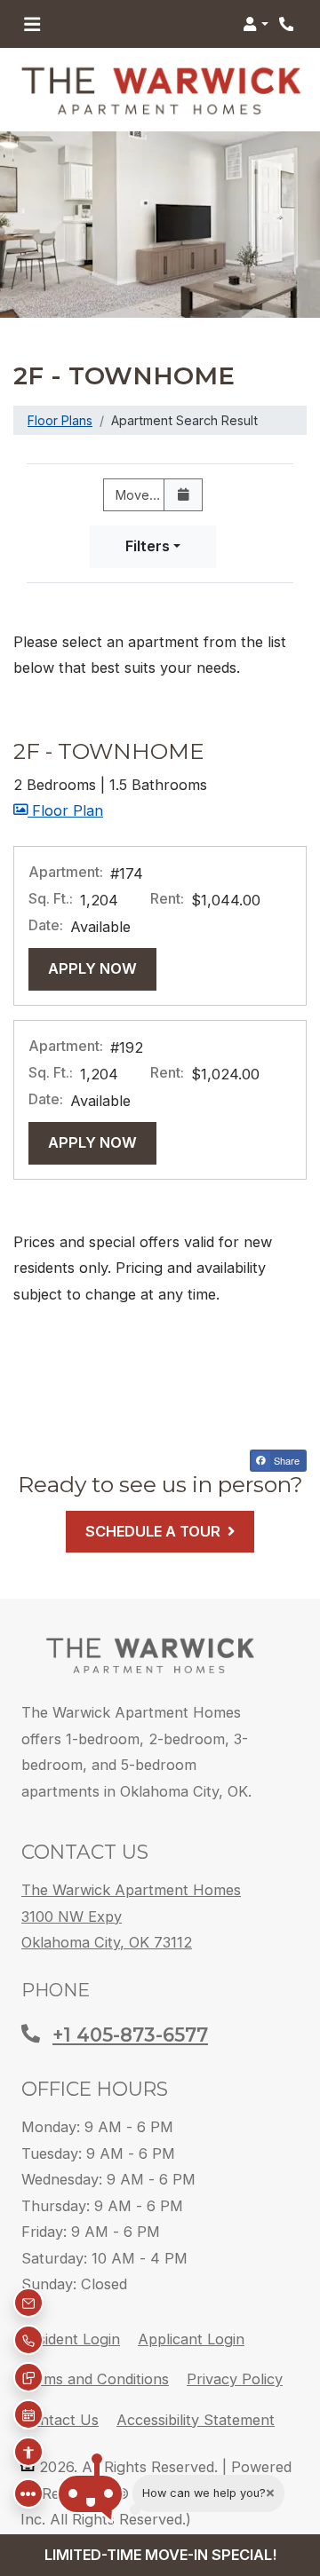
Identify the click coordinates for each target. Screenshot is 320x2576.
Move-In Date (147, 495)
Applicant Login (191, 2339)
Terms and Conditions (95, 2378)
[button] (256, 24)
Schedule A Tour (153, 1531)
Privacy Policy (235, 2378)
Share (285, 1460)
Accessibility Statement (196, 2419)
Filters (148, 546)
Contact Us (60, 2420)
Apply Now (102, 968)
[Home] (149, 1655)
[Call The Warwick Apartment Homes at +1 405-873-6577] (288, 24)
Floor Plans (60, 420)
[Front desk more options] (28, 2493)
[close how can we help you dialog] (270, 2493)
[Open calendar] (183, 495)
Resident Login (70, 2339)
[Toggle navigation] (32, 24)
